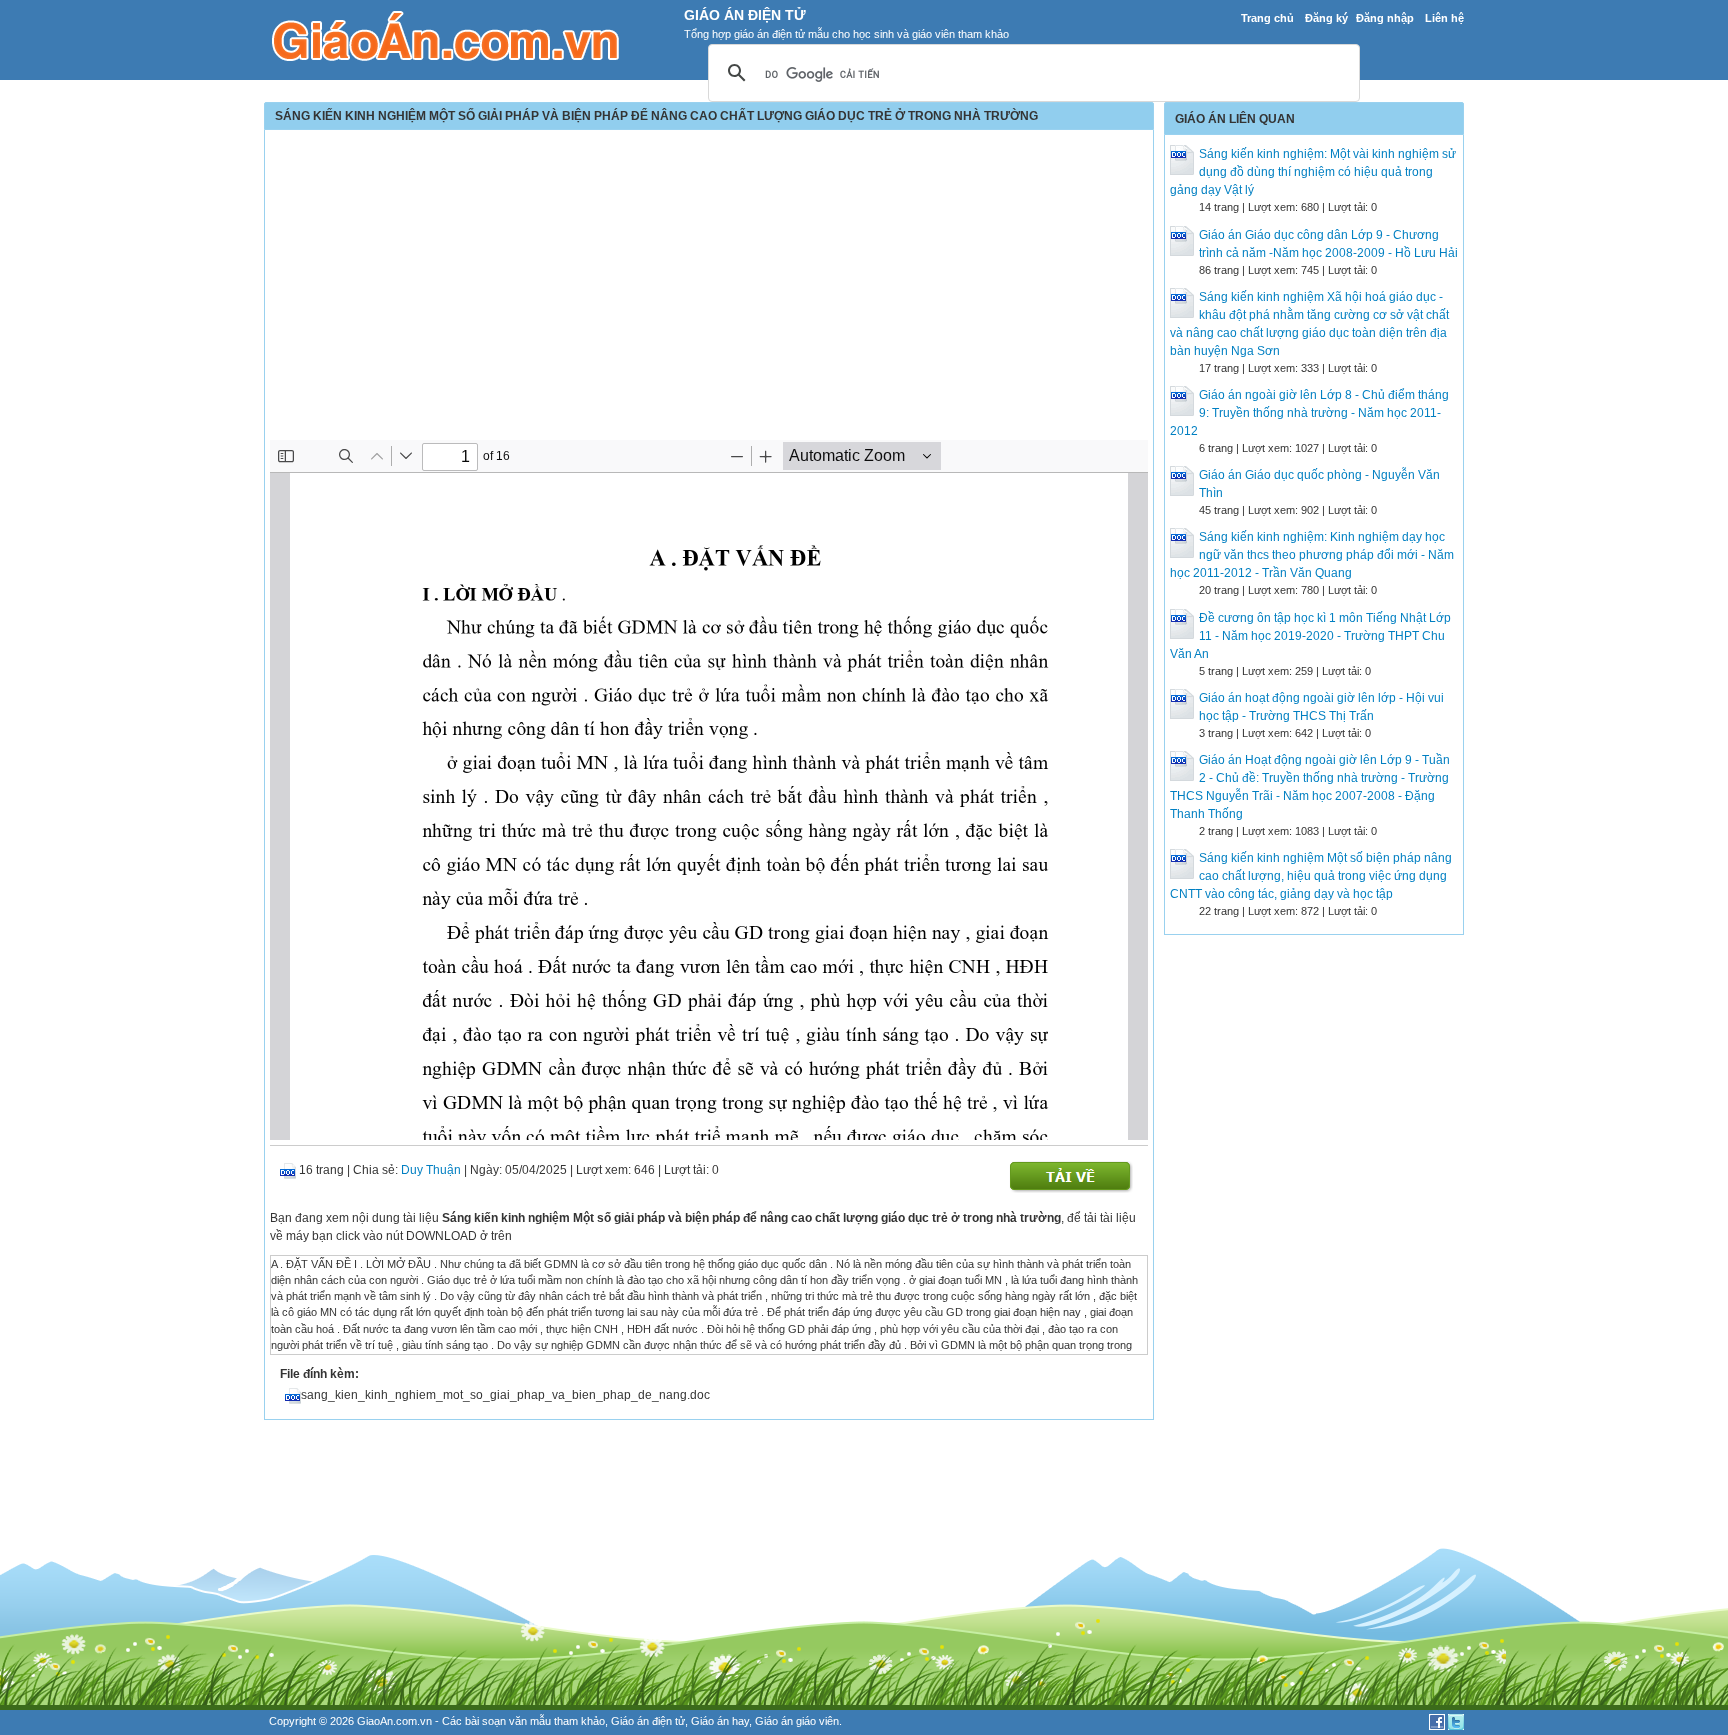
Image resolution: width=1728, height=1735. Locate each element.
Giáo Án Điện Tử (745, 15)
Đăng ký (1326, 18)
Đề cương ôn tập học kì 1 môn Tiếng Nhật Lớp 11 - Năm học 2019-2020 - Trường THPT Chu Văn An (1310, 636)
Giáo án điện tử (648, 1721)
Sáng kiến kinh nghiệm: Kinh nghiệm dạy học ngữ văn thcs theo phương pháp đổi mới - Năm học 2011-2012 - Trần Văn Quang (1312, 555)
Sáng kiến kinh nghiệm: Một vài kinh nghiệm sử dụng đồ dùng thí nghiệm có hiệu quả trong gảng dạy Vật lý (1313, 172)
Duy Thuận (431, 1170)
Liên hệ (1444, 18)
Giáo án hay (720, 1721)
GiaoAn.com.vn (394, 1721)
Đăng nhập (1385, 18)
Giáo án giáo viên (797, 1721)
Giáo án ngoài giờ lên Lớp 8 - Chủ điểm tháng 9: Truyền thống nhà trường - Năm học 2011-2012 (1309, 413)
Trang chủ (1267, 18)
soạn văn (504, 1721)
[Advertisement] (709, 290)
